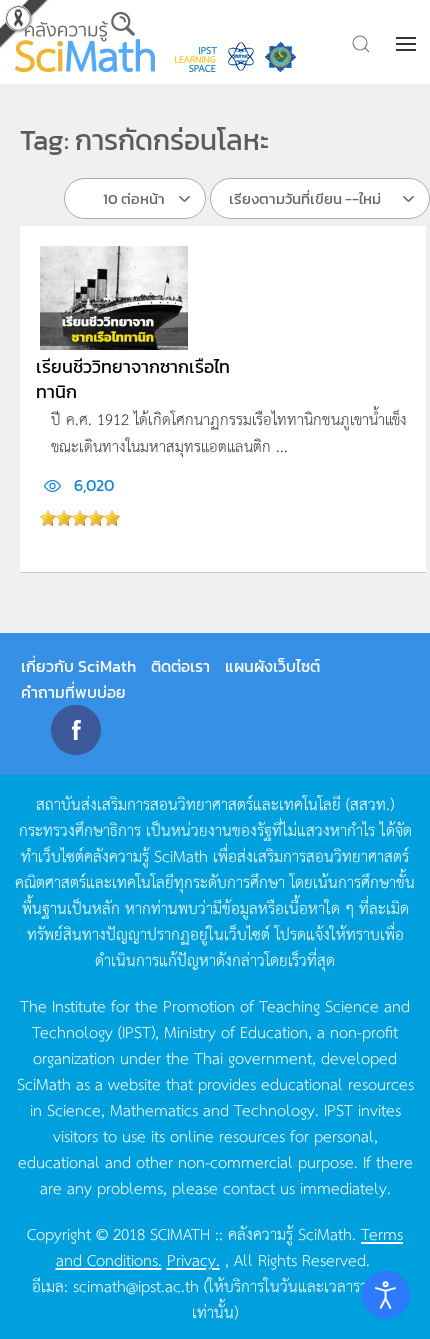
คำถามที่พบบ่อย (73, 692)
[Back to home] (85, 42)
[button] (408, 44)
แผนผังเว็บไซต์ (272, 666)
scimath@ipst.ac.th (136, 1285)
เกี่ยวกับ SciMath (78, 666)
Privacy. (193, 1259)
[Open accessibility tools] (386, 1295)
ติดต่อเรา (180, 666)
